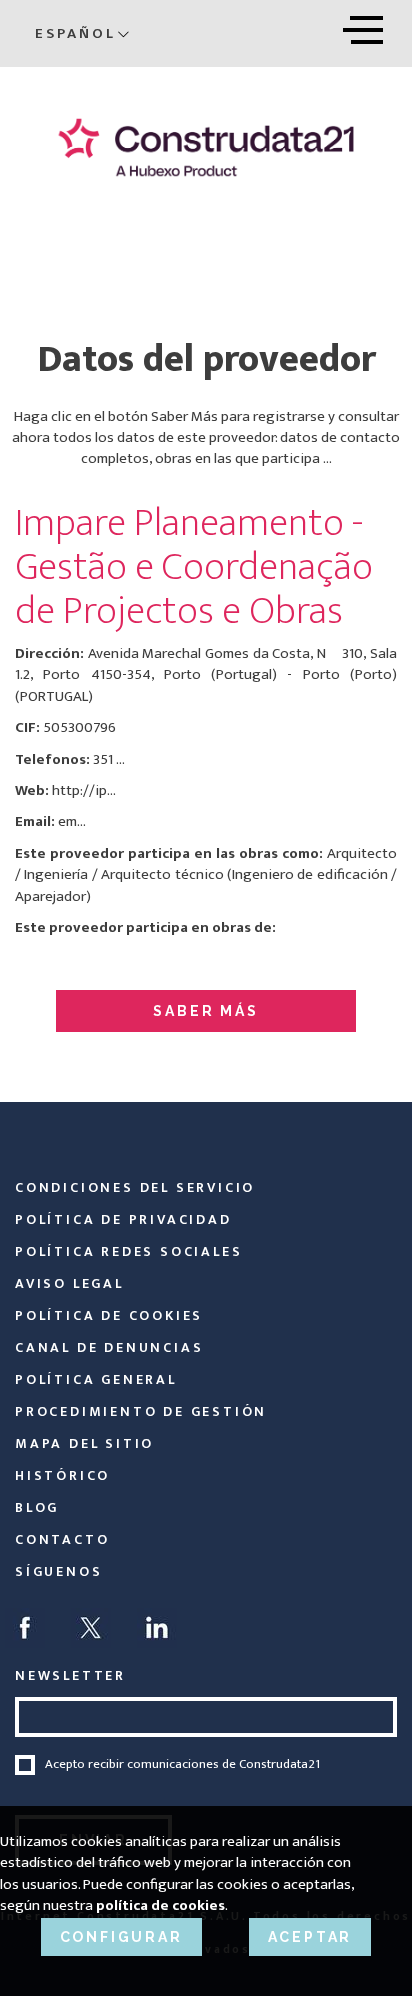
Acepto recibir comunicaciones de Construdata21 (182, 1765)
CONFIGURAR (121, 1937)
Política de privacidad (123, 1219)
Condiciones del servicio (135, 1187)
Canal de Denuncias (109, 1347)
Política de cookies (109, 1315)
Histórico (62, 1475)
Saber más (205, 1011)
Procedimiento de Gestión (141, 1411)
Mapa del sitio (84, 1443)
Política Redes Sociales (128, 1251)
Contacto (62, 1539)
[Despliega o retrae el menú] (363, 26)
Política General (96, 1379)
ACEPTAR (310, 1937)
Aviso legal (69, 1283)
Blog (37, 1507)
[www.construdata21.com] (206, 147)
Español (75, 33)
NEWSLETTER (70, 1675)
